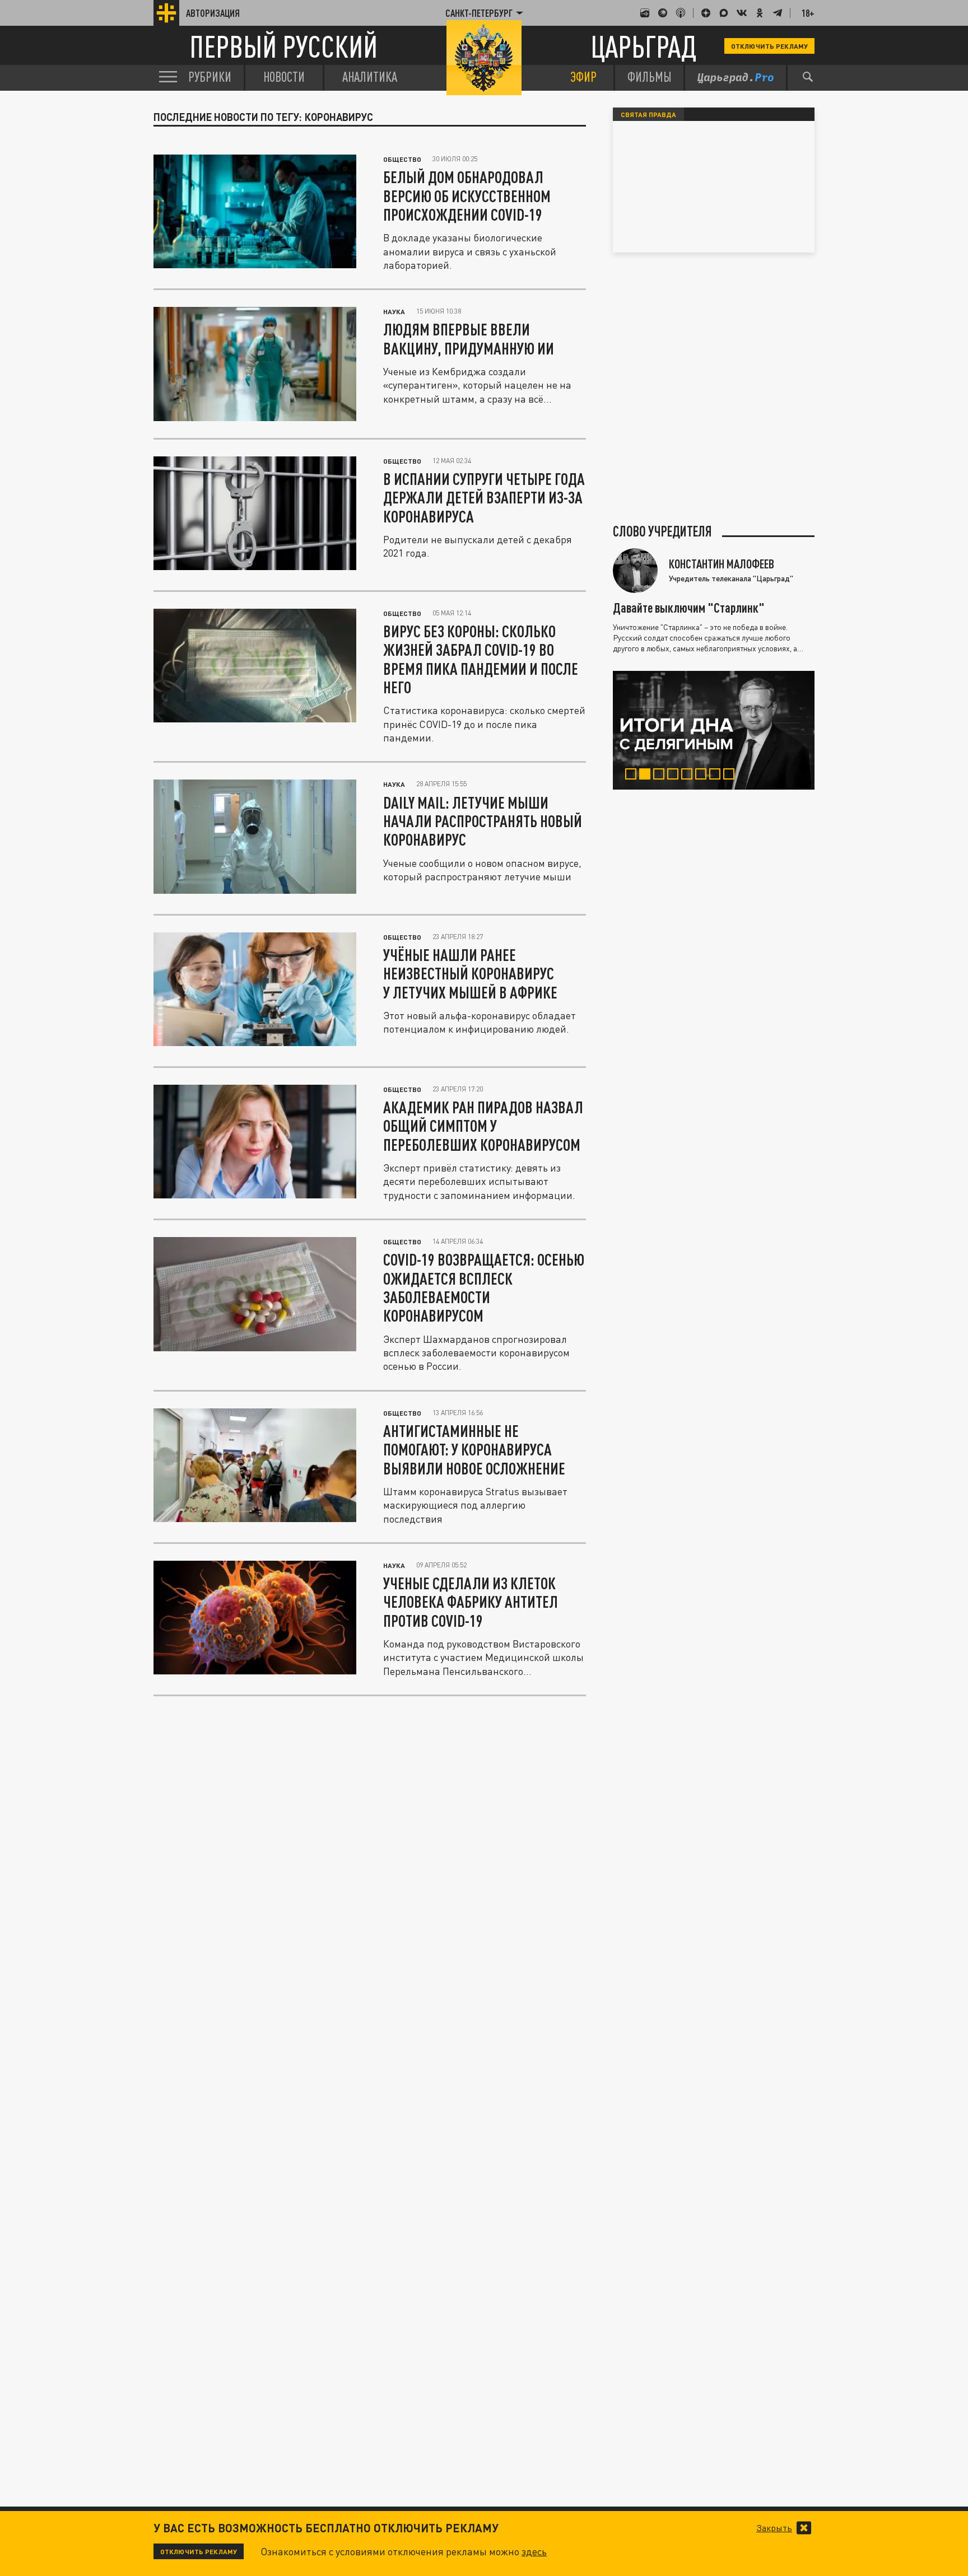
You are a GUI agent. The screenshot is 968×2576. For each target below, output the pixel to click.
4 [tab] (675, 776)
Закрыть (774, 2528)
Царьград (643, 46)
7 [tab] (717, 776)
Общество (402, 159)
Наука (394, 311)
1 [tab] (633, 776)
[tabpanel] (714, 730)
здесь (534, 2551)
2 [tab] (647, 776)
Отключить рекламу (769, 46)
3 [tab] (661, 776)
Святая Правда (648, 114)
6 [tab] (703, 776)
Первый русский (283, 46)
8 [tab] (731, 776)
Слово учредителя (662, 531)
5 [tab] (689, 776)
